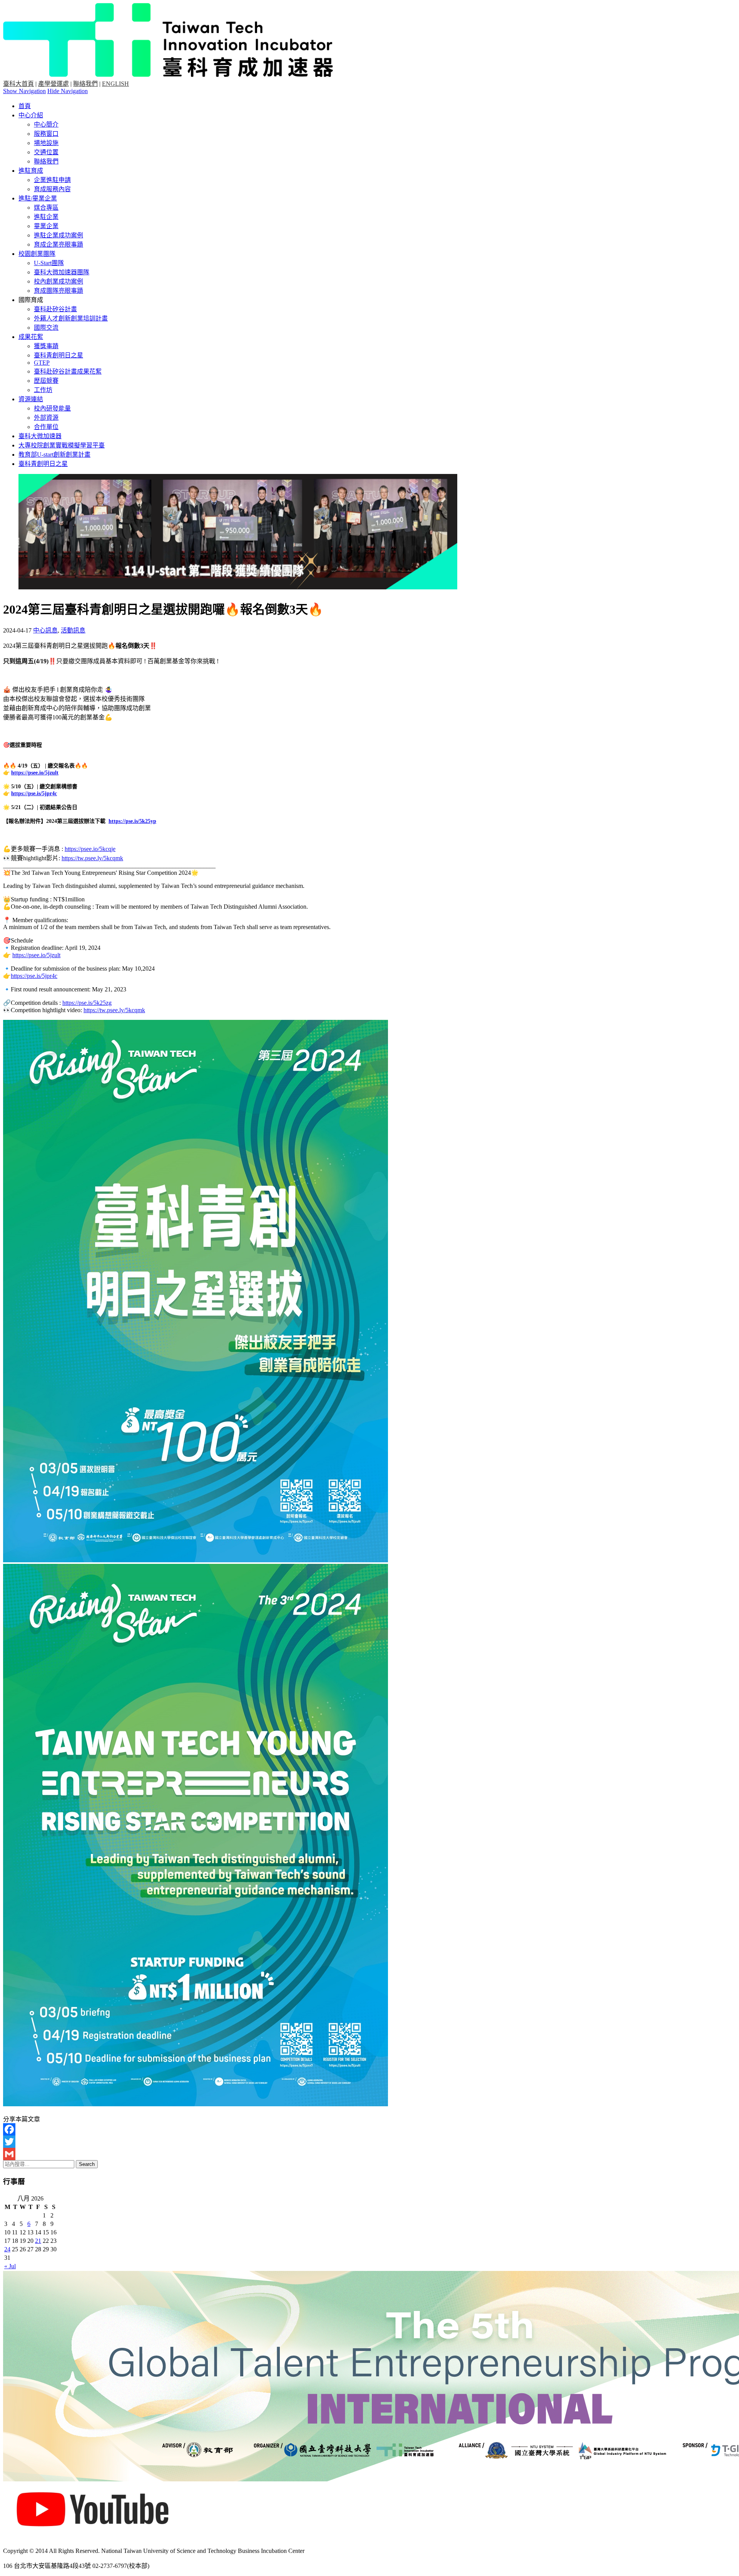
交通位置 (46, 152)
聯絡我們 (85, 84)
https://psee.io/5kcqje (90, 849)
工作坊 (43, 390)
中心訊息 (45, 630)
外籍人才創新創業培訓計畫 (71, 318)
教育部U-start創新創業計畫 (54, 455)
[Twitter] (369, 2142)
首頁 (25, 106)
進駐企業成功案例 (59, 235)
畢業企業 (46, 226)
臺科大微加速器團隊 (62, 272)
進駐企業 (46, 217)
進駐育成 (31, 171)
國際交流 (46, 328)
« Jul (10, 2266)
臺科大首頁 (18, 84)
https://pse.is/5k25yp (132, 821)
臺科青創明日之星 (59, 355)
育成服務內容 (52, 189)
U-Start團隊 (49, 263)
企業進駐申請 (52, 180)
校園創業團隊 (37, 254)
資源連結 (31, 399)
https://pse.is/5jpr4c (34, 793)
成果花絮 (31, 337)
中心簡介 (46, 124)
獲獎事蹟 (46, 346)
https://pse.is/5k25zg (87, 1003)
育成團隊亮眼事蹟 (59, 291)
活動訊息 (73, 630)
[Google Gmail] (369, 2154)
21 (38, 2241)
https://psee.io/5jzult (35, 773)
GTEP (42, 363)
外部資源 (46, 418)
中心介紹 (31, 115)
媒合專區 (46, 208)
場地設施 (46, 143)
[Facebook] (369, 2129)
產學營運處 (54, 84)
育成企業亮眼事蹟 (59, 244)
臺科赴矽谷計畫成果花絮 (68, 371)
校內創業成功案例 (59, 281)
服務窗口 (46, 134)
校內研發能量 (52, 408)
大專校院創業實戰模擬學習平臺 (62, 445)
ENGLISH (115, 84)
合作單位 (46, 427)
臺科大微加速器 (40, 436)
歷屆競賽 (46, 381)
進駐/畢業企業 (38, 198)
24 (7, 2249)
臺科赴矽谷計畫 (55, 309)
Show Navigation (24, 91)
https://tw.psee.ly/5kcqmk (92, 858)
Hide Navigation (68, 91)
